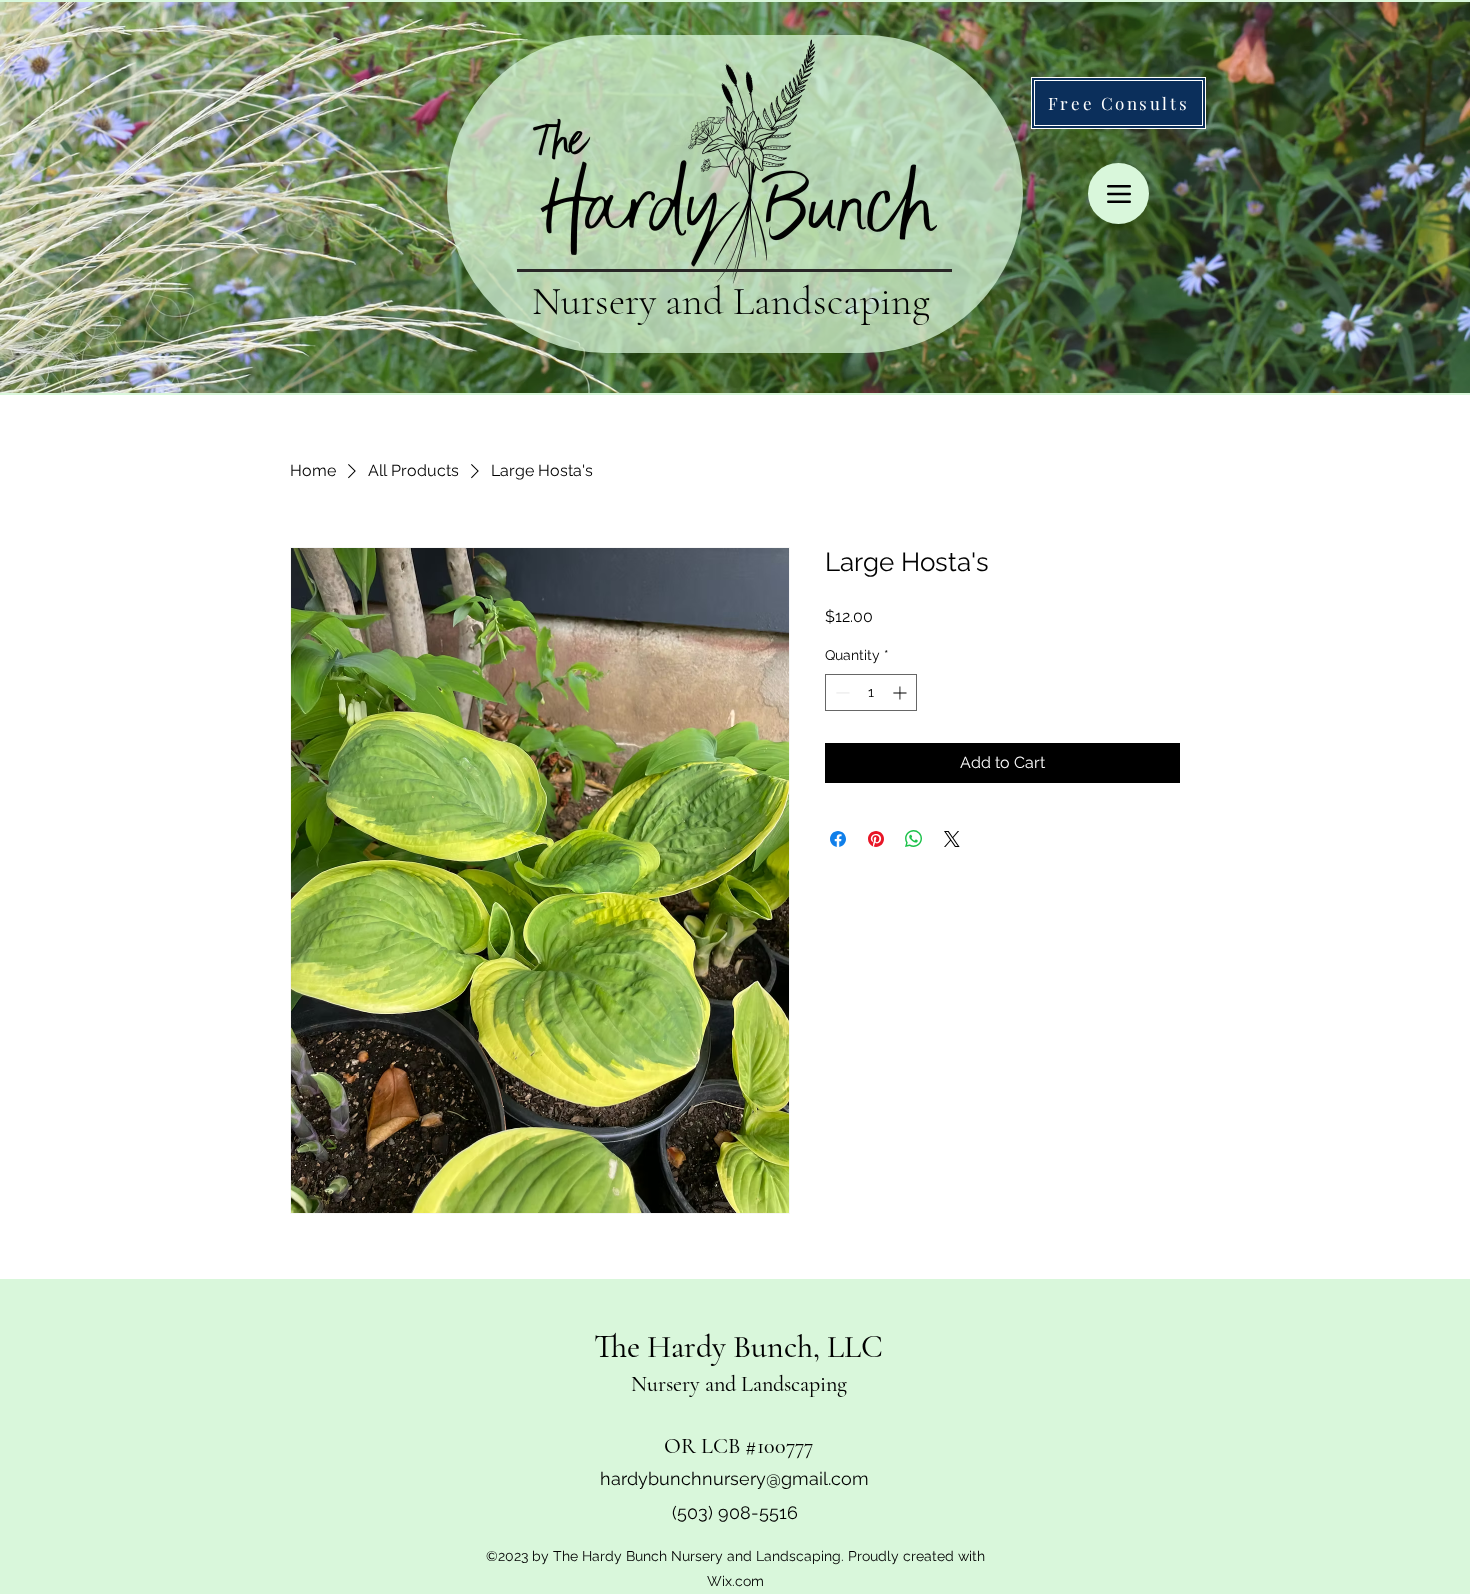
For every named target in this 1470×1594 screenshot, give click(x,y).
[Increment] (901, 692)
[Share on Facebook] (838, 839)
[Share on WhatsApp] (914, 839)
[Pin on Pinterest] (876, 839)
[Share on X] (952, 839)
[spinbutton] (871, 692)
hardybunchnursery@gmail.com (734, 1478)
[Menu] (1118, 193)
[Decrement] (840, 692)
